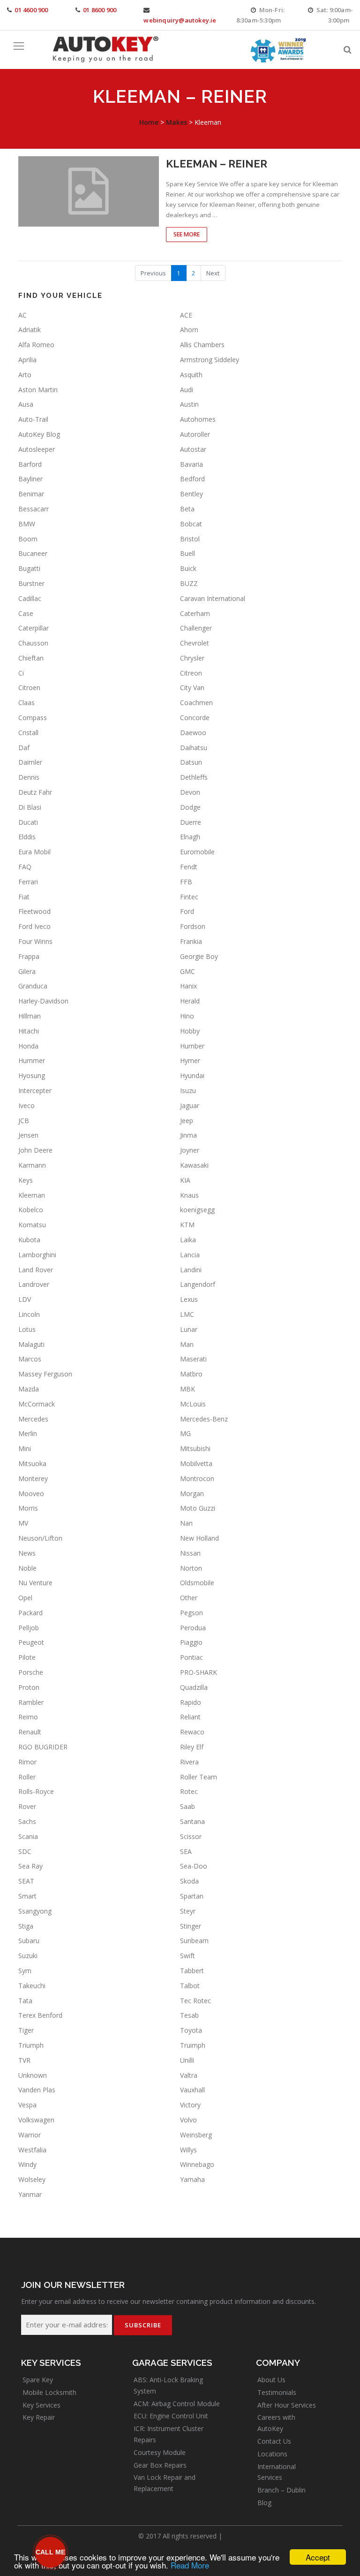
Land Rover (36, 1270)
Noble (27, 1568)
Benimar (31, 494)
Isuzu (188, 1090)
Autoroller (195, 434)
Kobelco (31, 1210)
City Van (192, 688)
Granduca (33, 986)
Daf (24, 748)
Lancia (190, 1255)
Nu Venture (35, 1583)
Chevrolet (195, 643)
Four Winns (35, 941)
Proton (29, 1687)
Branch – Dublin (281, 2490)
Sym (25, 1971)
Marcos (30, 1359)
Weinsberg (196, 2135)
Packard (30, 1613)
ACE (186, 315)
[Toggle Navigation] (19, 46)
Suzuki (28, 1956)
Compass (33, 718)
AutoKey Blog (39, 434)
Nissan (190, 1553)
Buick (188, 568)
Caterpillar (34, 628)
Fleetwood (34, 911)
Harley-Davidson (43, 1001)
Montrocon (197, 1478)
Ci (21, 673)
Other (189, 1598)
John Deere (35, 1150)
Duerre (191, 822)
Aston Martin (38, 390)
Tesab (189, 2015)
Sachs (27, 1821)
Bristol (190, 539)
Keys (26, 1180)
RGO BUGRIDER (43, 1747)
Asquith (191, 375)
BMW (27, 524)
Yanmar (30, 2194)
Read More (190, 2565)
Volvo (188, 2120)
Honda (28, 1046)
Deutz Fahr (35, 792)
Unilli (187, 2060)
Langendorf (198, 1284)
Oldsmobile (197, 1583)
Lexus (189, 1299)
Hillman (30, 1016)
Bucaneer (33, 553)
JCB (24, 1121)
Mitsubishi (195, 1448)
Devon (190, 792)
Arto (25, 375)
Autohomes (198, 419)
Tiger (26, 2030)
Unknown (33, 2075)
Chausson (33, 643)
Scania (28, 1836)
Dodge (190, 807)
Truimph (193, 2045)
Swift (187, 1956)
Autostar (193, 449)
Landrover (34, 1284)
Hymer (190, 1060)
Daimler (30, 762)
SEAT (26, 1881)
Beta (187, 509)
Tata (25, 2001)
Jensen (28, 1135)
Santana (192, 1821)
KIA (185, 1180)
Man (187, 1344)
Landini (191, 1270)
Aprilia (27, 360)
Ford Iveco (34, 926)
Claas (26, 703)
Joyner (190, 1150)
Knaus (189, 1195)
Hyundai (192, 1075)
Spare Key (38, 2380)
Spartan (192, 1896)
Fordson (193, 926)
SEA (186, 1851)
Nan (186, 1523)
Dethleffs (194, 777)
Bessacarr (34, 509)
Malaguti (31, 1344)
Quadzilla (194, 1687)
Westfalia (32, 2150)
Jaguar (190, 1106)
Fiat (24, 897)
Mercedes (33, 1419)
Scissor (191, 1836)
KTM (187, 1225)
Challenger (196, 628)
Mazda (29, 1389)
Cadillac (30, 598)
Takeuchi (32, 1986)
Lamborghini (37, 1255)
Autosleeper (37, 449)
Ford (187, 911)
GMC (187, 971)
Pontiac (191, 1657)
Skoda (189, 1881)
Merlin (28, 1433)
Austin (189, 404)
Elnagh (190, 837)
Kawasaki (194, 1165)
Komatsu (32, 1225)
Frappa (29, 956)
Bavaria (191, 464)
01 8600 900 (100, 10)
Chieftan (31, 658)
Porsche (31, 1672)
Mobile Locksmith (49, 2392)
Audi (187, 390)
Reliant (190, 1717)
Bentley (191, 494)
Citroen (29, 688)
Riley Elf (192, 1747)
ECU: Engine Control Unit (171, 2416)
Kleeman (32, 1195)
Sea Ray (30, 1866)
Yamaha (192, 2179)
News (27, 1553)
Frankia (191, 941)
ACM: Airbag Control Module (177, 2404)
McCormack (37, 1404)
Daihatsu (194, 748)
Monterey (33, 1478)
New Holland (199, 1538)
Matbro (191, 1374)
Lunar (189, 1329)
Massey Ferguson (45, 1374)
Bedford (192, 479)
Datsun (191, 762)
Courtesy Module (160, 2452)
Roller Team (199, 1777)
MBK (187, 1389)
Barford (30, 464)
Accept (318, 2557)
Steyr (188, 1911)
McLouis (193, 1404)
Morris (28, 1508)
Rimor (27, 1762)
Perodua (193, 1628)
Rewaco (192, 1732)
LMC (187, 1314)
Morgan (192, 1493)
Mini (25, 1448)
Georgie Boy (199, 956)
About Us (271, 2380)
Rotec (189, 1791)
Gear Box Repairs (160, 2465)
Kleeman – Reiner (217, 164)
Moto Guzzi (198, 1508)
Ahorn (189, 330)
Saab (187, 1806)
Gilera (27, 971)
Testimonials (277, 2392)
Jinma (188, 1135)
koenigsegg (197, 1210)
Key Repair (39, 2417)
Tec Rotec (195, 2001)
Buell (187, 553)
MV (23, 1523)
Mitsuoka (32, 1463)
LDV (25, 1299)
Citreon (191, 673)
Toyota (191, 2030)
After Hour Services (287, 2405)
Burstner (31, 583)
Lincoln (29, 1314)
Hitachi (29, 1031)
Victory (190, 2105)
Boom (28, 539)
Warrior (30, 2135)
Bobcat (191, 524)
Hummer (32, 1060)
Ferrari (28, 882)
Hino (187, 1016)
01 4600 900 (31, 10)
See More (187, 234)
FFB (186, 882)
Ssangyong (35, 1911)
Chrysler (192, 658)
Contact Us (274, 2441)
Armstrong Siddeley (210, 360)
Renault (30, 1732)
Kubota (29, 1240)
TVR (24, 2060)
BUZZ (189, 583)
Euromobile (197, 852)
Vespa (27, 2105)
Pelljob (29, 1628)
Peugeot (31, 1642)
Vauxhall (192, 2090)
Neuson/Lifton (40, 1538)
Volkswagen (36, 2120)
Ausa (26, 404)
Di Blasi (30, 807)
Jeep (187, 1121)
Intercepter (35, 1090)
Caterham (195, 613)
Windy (27, 2164)
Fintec (189, 897)
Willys (188, 2150)
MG (185, 1433)
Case (26, 613)
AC (22, 315)
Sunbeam (194, 1941)
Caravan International (213, 598)
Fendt (189, 867)
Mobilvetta (196, 1463)
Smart (27, 1896)
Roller (27, 1777)
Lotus (27, 1329)
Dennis (29, 777)
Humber (192, 1046)
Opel (25, 1598)
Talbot (190, 1986)
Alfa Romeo (36, 345)
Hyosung (32, 1075)
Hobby (190, 1031)
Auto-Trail (33, 419)
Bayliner (30, 479)
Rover (27, 1806)
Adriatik (30, 330)
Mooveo (31, 1493)
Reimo (28, 1717)
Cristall (28, 733)
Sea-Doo (194, 1866)
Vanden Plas (37, 2090)
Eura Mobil (34, 852)
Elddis (27, 837)
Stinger (191, 1926)
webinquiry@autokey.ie (180, 20)
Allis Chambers (202, 345)
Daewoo (193, 733)
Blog (264, 2503)
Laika (188, 1240)
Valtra (189, 2075)
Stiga (26, 1926)
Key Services (41, 2405)
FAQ (25, 867)
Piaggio (191, 1642)
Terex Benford (40, 2015)
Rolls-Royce (36, 1791)
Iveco (26, 1106)
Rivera (189, 1762)
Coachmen (196, 703)
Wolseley (32, 2179)
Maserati (193, 1359)
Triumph (31, 2045)
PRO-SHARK (199, 1672)
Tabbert (192, 1971)
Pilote (27, 1657)
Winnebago (197, 2164)
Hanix (188, 986)
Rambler (31, 1702)
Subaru (29, 1941)
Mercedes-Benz (204, 1419)
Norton (191, 1568)
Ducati (28, 822)
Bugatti (29, 568)
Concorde (195, 718)
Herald (190, 1001)
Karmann (32, 1165)
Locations (272, 2454)
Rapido (191, 1702)
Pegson (191, 1613)
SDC (25, 1851)
